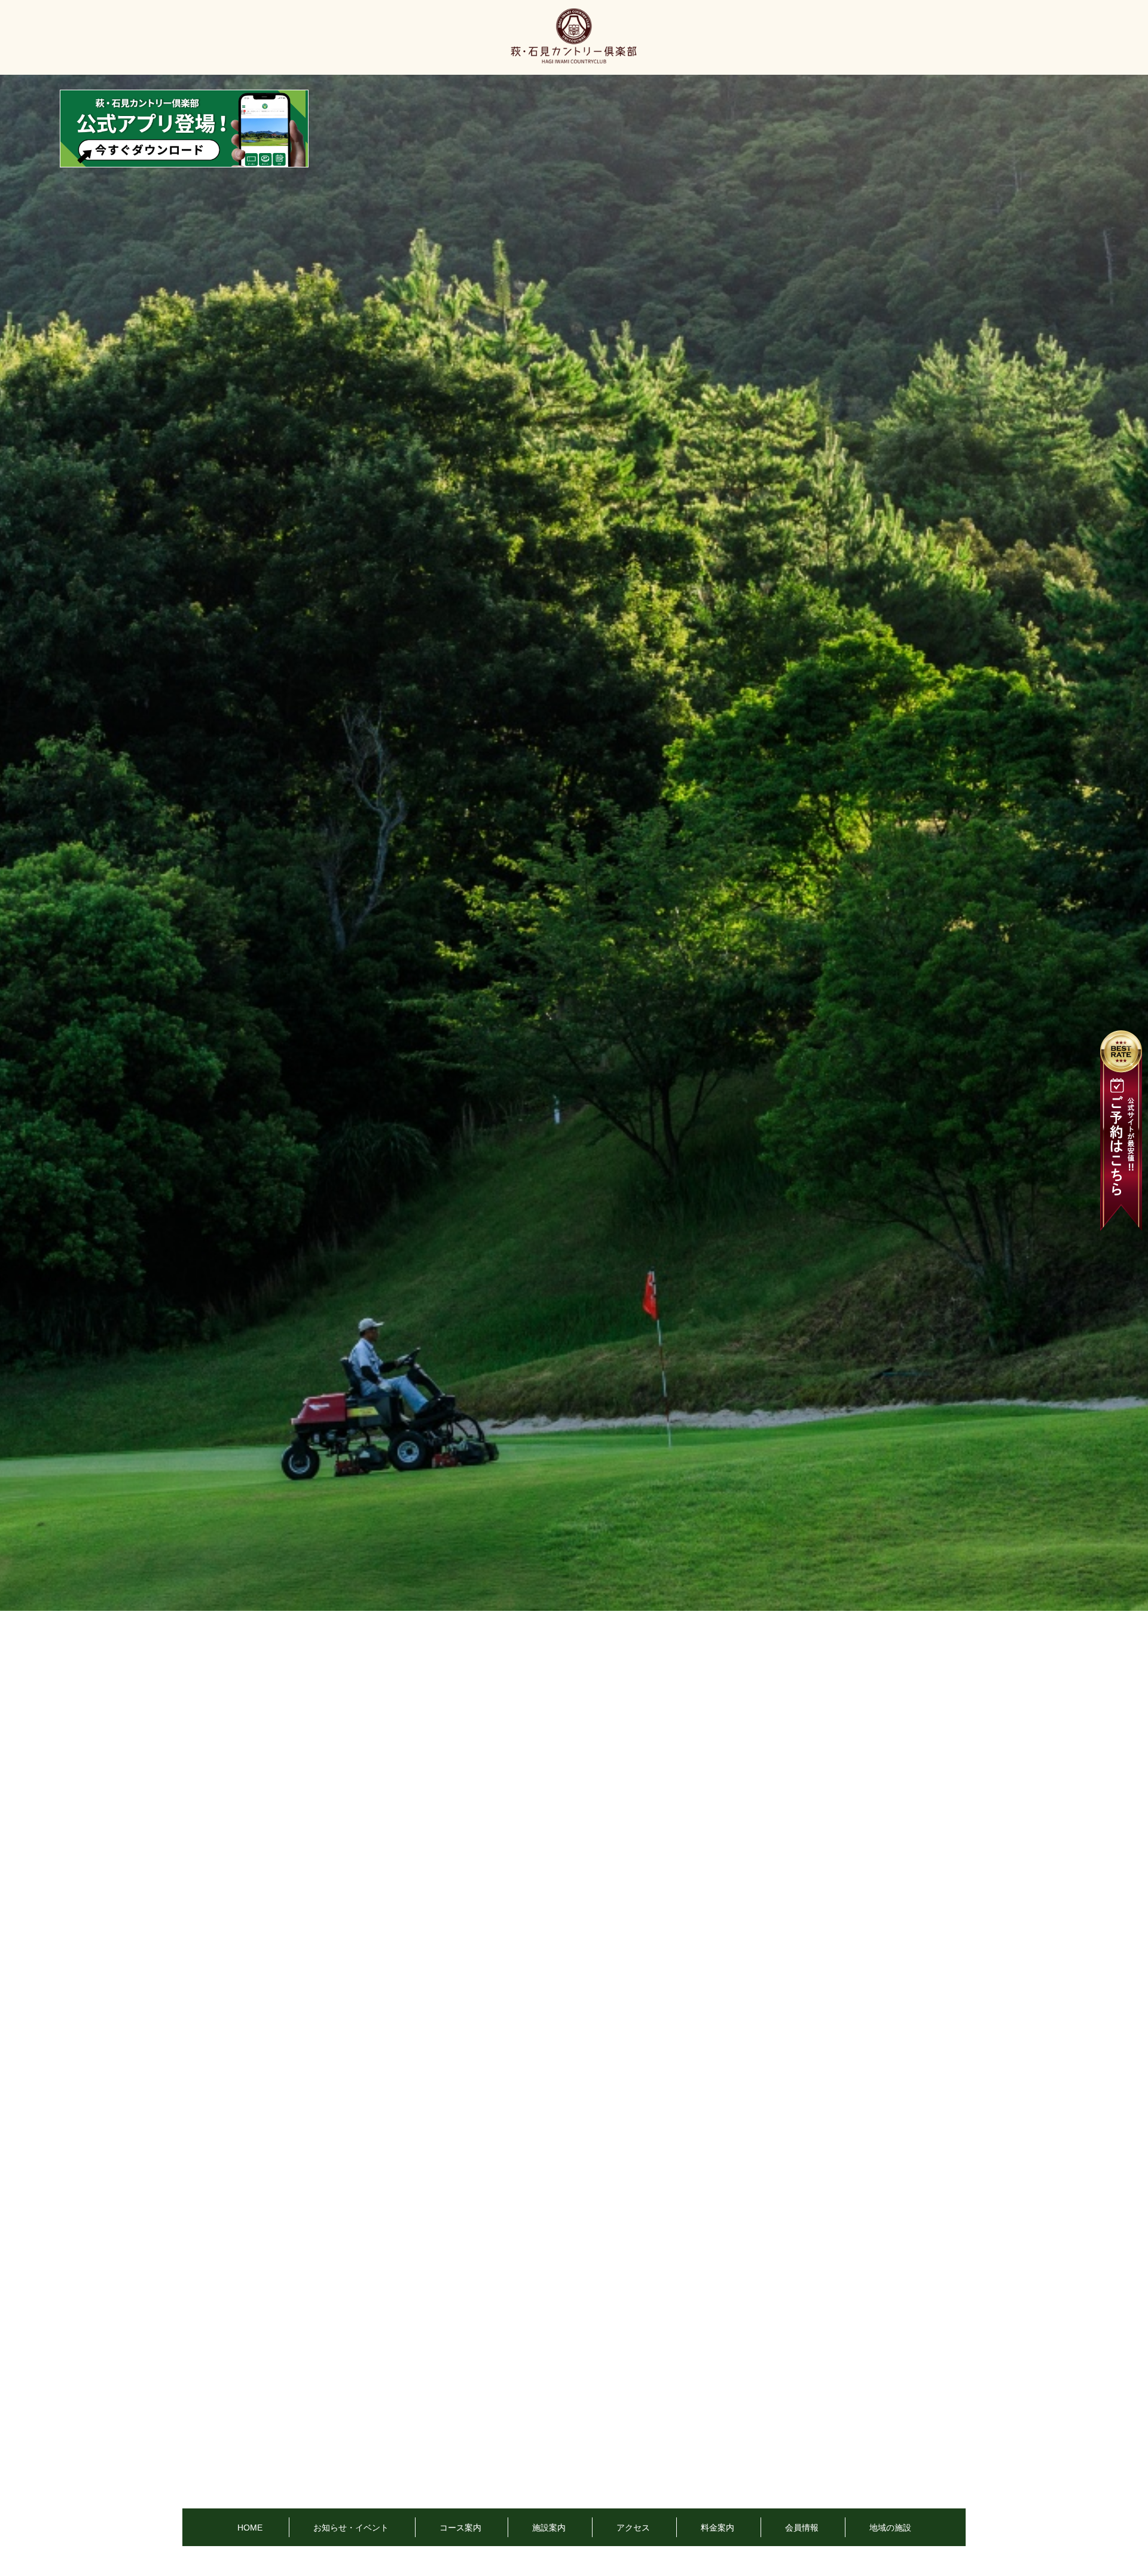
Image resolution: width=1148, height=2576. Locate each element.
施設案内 (549, 2528)
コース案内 (460, 2528)
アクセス (633, 2528)
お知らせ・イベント (351, 2528)
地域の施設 (890, 2528)
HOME (250, 2528)
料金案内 (717, 2528)
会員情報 (802, 2528)
